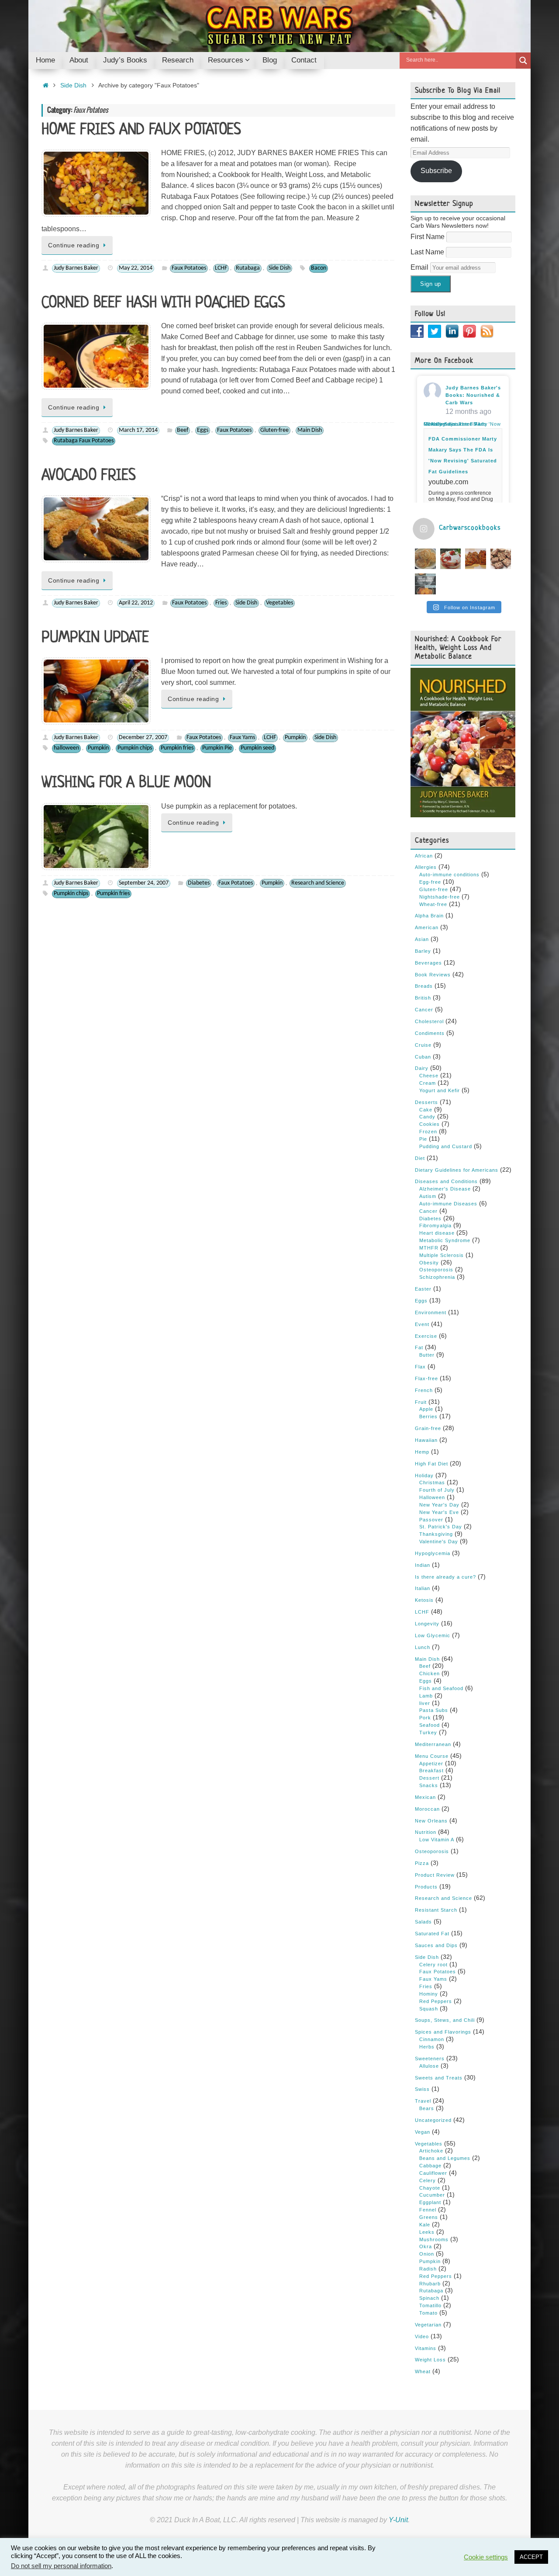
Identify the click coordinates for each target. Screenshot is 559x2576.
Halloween (432, 1497)
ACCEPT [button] (531, 2557)
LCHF (221, 268)
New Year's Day (439, 1505)
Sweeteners (430, 2059)
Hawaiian (426, 1440)
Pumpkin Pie (217, 748)
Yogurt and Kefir (440, 1090)
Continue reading (74, 245)
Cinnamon (432, 2039)
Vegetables (279, 603)
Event (422, 1324)
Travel (423, 2101)
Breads (424, 986)
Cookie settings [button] (486, 2557)
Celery (428, 2180)
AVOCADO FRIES (89, 476)
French (424, 1390)
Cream (428, 1083)
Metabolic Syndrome (445, 1240)
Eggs (203, 430)
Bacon (319, 268)
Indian (423, 1565)
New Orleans (431, 1821)
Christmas (432, 1482)
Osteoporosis (436, 1270)
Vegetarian (428, 2325)
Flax (420, 1367)
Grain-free (428, 1428)
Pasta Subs (434, 1710)
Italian (423, 1588)
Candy (427, 1117)
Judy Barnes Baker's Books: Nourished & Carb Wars (473, 395)
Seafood (430, 1725)
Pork (425, 1718)
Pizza (422, 1863)
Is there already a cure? (445, 1577)
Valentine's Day (439, 1541)
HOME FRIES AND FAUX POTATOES (141, 130)
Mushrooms (434, 2239)
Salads (423, 1922)
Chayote (430, 2188)
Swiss (422, 2089)
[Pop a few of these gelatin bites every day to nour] (425, 584)
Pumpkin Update (95, 638)
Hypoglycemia (433, 1553)
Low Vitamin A (437, 1840)
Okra (426, 2246)
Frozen (428, 1132)
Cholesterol (429, 1021)
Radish (428, 2269)
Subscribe (436, 171)
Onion (427, 2254)
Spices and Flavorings (443, 2032)
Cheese (429, 1076)
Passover (431, 1520)
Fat (419, 1347)
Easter (423, 1289)
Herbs (427, 2047)
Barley (423, 951)
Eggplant (430, 2202)
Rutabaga (248, 268)
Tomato (428, 2313)
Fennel (428, 2210)
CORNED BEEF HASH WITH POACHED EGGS (163, 303)
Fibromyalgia (435, 1226)
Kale (425, 2225)
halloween (66, 748)
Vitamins (426, 2348)
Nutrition (426, 1832)
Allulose (429, 2066)
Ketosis (424, 1600)
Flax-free (426, 1378)
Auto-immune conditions (449, 875)
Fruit (421, 1402)
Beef (183, 430)
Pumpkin (295, 738)
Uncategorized (433, 2120)
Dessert (429, 1778)
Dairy (422, 1068)
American (427, 927)
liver (425, 1703)
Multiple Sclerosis (442, 1255)
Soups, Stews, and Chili (445, 2020)
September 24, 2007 (144, 883)
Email (420, 267)
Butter (427, 1355)
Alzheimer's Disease (445, 1189)
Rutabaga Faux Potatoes (84, 441)
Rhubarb (430, 2284)
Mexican (425, 1797)
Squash (429, 2009)
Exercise (426, 1336)
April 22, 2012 (136, 603)
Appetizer (431, 1764)
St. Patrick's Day (441, 1527)
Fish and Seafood (441, 1688)
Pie (423, 1139)
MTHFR (429, 1248)
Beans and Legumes (445, 2158)
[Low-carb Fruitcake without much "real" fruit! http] (476, 559)
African (424, 856)
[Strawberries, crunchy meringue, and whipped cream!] (451, 559)
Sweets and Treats (439, 2078)
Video (422, 2336)
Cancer (424, 1010)
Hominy (429, 1994)
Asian (422, 939)
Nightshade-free (440, 897)
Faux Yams (242, 738)
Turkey (428, 1732)
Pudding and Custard (446, 1146)
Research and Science (318, 883)
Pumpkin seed (257, 748)
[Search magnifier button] (523, 61)
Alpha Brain (429, 916)
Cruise (423, 1045)
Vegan (423, 2132)
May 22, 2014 (136, 268)
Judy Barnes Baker (76, 268)
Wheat (423, 2371)
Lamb (426, 1696)
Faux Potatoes (189, 268)
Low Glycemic (433, 1635)
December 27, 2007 (143, 738)
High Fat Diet (431, 1464)
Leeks (427, 2232)
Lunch (423, 1647)
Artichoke (431, 2151)
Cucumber (432, 2195)
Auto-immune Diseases (448, 1204)
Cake (426, 1110)
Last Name (428, 252)
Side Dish (73, 85)
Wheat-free (433, 904)
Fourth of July (437, 1490)
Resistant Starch (436, 1910)
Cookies (430, 1124)
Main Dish (310, 430)
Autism (428, 1196)
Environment (431, 1312)
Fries (221, 603)
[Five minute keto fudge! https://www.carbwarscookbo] (501, 559)
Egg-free (430, 882)
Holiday (424, 1475)
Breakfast (431, 1771)
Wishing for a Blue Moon (126, 783)
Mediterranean (433, 1744)
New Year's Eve (439, 1512)
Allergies (426, 867)
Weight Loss (430, 2360)
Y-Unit (398, 2520)
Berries (428, 1416)
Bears (427, 2108)
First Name (428, 237)
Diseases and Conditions (446, 1181)
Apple (426, 1409)
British (423, 998)
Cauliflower (433, 2173)
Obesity (429, 1263)
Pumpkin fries (177, 748)
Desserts (426, 1102)
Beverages (428, 963)
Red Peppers (436, 2001)
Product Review (435, 1875)
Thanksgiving (436, 1534)
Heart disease (437, 1233)
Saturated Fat (432, 1934)
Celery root (433, 1965)
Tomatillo (430, 2305)
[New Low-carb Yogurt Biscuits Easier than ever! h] (425, 559)
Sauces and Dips (436, 1945)
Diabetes (199, 883)
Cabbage (430, 2166)
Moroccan (427, 1809)
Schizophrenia (437, 1277)
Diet (420, 1158)
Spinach (429, 2298)
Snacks (429, 1785)
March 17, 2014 (138, 430)
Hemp (422, 1452)
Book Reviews (433, 975)
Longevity (427, 1624)
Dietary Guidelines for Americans (457, 1170)
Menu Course (432, 1756)
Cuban (423, 1057)
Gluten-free (274, 430)
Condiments (430, 1033)
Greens (429, 2217)
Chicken (430, 1673)
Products (426, 1887)
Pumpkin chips (135, 748)
